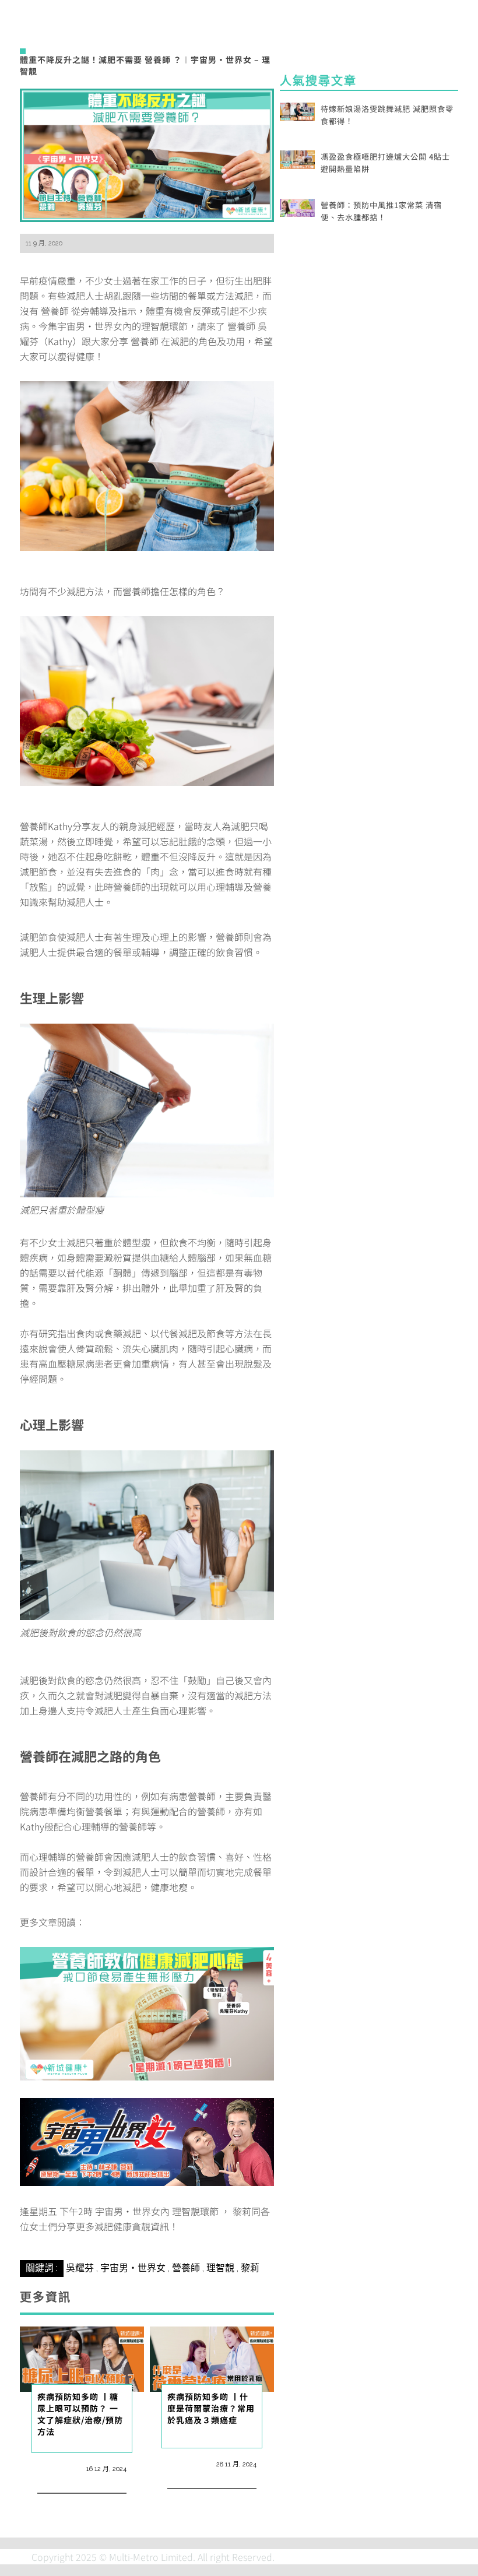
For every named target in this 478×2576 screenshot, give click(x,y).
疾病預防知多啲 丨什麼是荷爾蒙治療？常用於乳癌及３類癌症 (211, 2408)
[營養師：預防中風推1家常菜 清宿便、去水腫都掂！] (297, 206)
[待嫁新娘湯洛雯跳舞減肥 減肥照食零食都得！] (297, 110)
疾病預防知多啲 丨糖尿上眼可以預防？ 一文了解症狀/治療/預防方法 (80, 2414)
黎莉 (250, 2268)
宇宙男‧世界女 (133, 2268)
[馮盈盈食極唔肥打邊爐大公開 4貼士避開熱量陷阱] (297, 158)
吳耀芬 (80, 2268)
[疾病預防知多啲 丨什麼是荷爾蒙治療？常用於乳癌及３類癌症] (212, 2357)
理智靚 (220, 2268)
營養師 (186, 2268)
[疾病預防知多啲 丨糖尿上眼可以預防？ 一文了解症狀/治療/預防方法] (82, 2357)
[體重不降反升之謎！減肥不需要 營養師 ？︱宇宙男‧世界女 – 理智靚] (147, 154)
